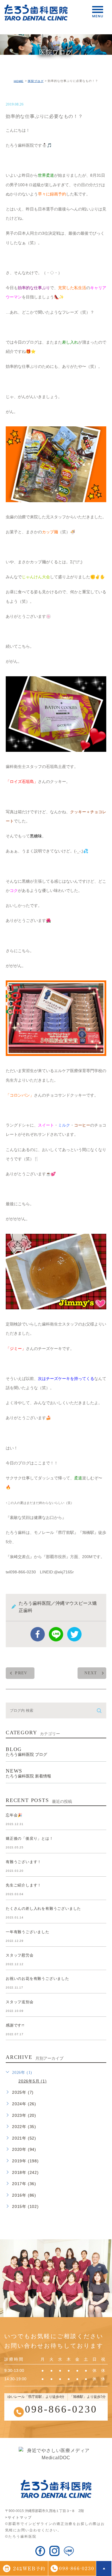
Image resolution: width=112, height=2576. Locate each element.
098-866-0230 (61, 2409)
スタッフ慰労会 (20, 1955)
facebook (38, 1634)
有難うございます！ (24, 1862)
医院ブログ (36, 81)
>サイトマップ (19, 2517)
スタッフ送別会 (20, 2002)
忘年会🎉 (14, 1815)
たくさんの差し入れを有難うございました (43, 1909)
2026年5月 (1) (33, 2081)
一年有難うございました (28, 1932)
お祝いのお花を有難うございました (37, 1979)
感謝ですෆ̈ (15, 2025)
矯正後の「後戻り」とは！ (30, 1838)
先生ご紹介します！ (24, 1885)
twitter (74, 1634)
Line (56, 1634)
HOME (19, 81)
